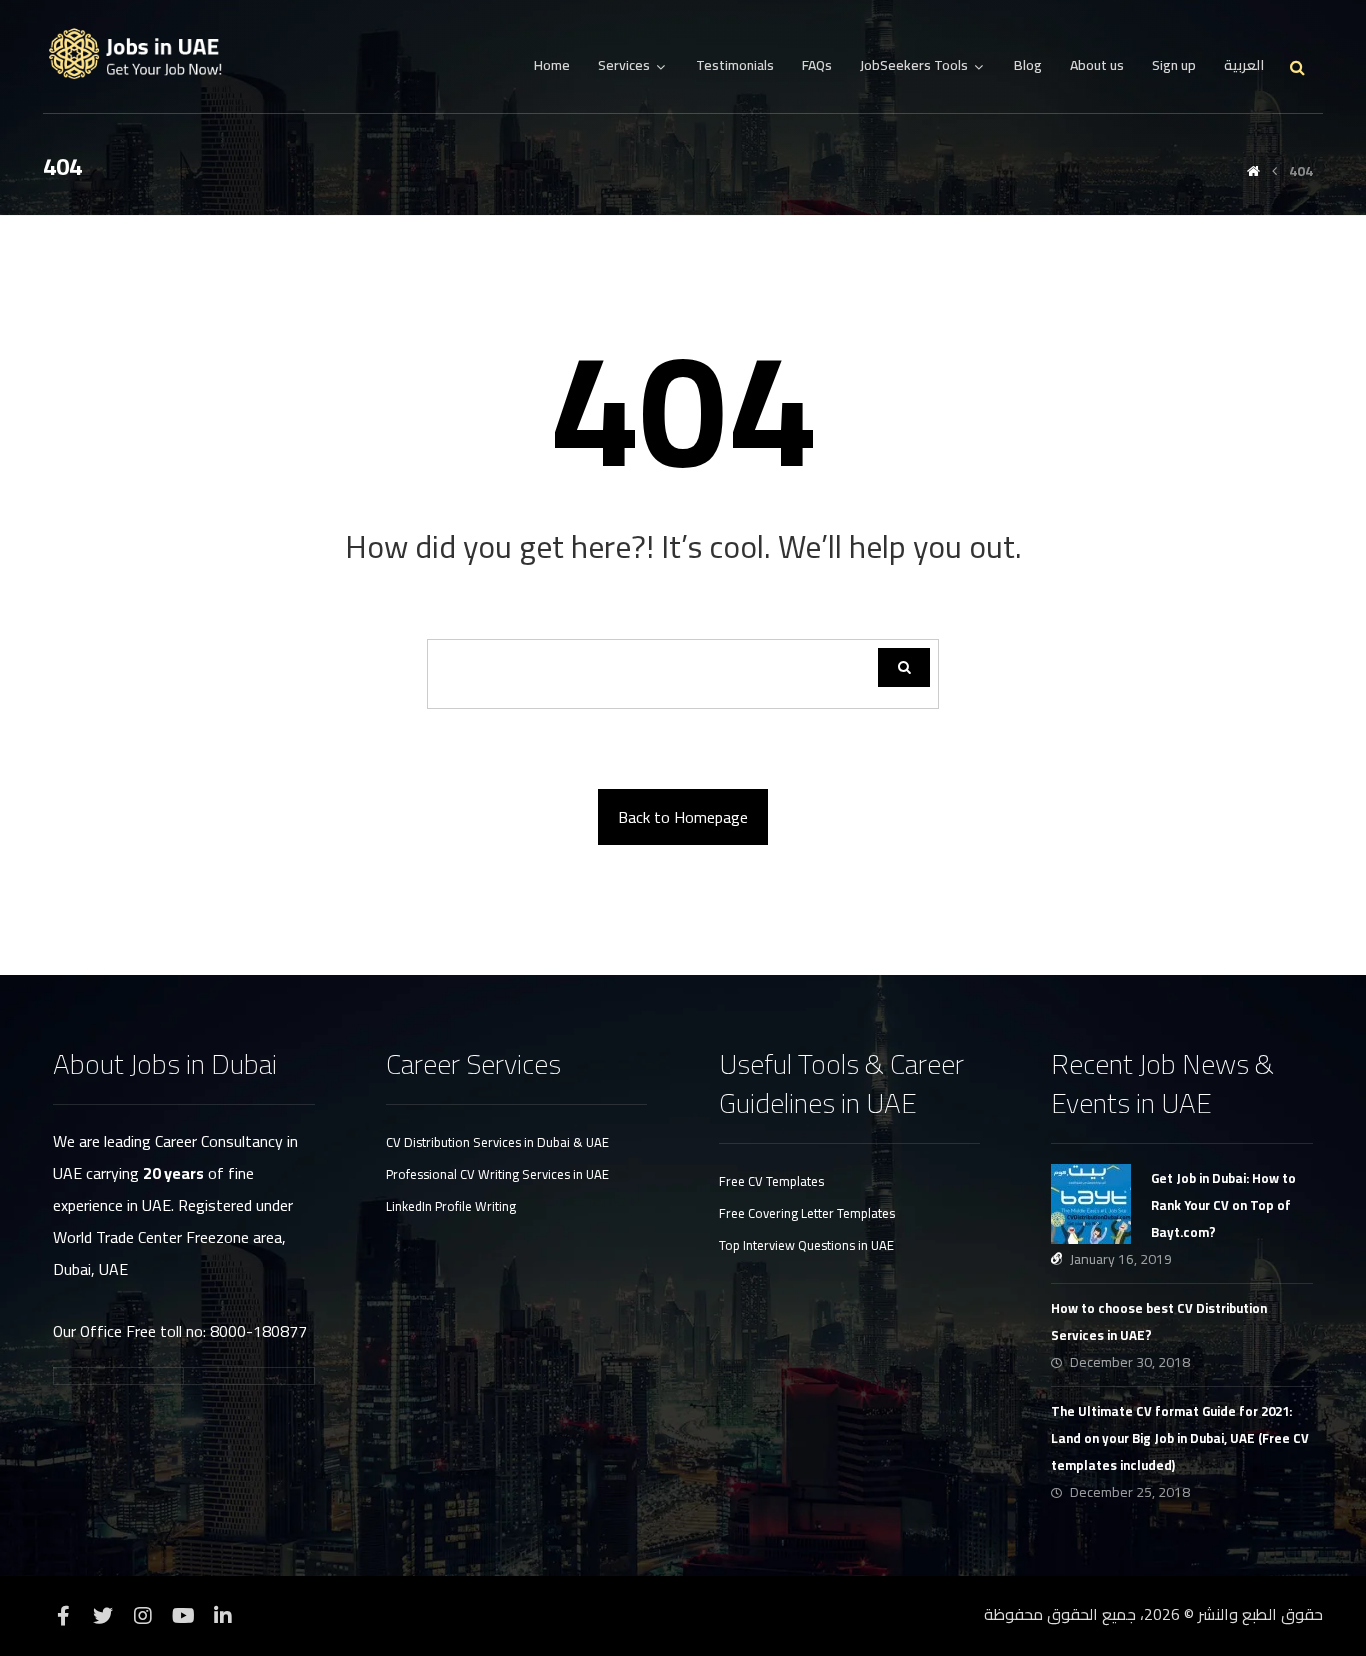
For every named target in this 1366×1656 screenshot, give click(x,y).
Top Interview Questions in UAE (806, 1245)
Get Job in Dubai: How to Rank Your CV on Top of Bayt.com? (1223, 1205)
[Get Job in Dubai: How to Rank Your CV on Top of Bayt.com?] (1091, 1204)
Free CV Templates (771, 1181)
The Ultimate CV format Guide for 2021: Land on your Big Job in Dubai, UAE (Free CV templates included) (1180, 1438)
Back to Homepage (683, 817)
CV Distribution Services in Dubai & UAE (497, 1142)
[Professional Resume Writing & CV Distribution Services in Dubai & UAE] (143, 54)
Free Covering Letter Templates (807, 1213)
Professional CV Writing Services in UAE (497, 1174)
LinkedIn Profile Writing (451, 1206)
